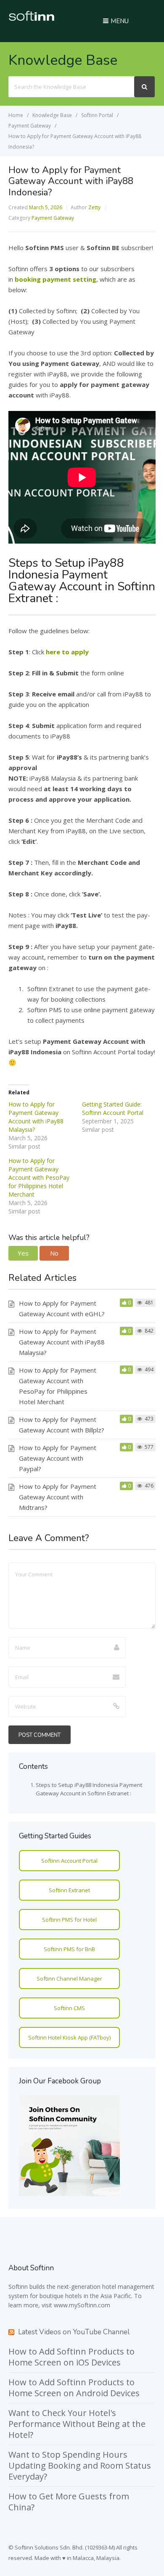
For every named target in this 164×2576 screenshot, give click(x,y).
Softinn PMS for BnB (69, 1949)
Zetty (94, 207)
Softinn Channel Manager (69, 1979)
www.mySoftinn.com (82, 2305)
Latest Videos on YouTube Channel (74, 2332)
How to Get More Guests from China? (69, 2502)
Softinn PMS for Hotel (69, 1920)
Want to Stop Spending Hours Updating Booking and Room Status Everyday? (80, 2465)
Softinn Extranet (69, 1890)
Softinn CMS (69, 2008)
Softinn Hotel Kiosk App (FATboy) (69, 2037)
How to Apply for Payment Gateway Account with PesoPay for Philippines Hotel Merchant (39, 1177)
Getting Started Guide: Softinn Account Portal (113, 1108)
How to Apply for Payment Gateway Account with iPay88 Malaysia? (36, 1117)
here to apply (67, 652)
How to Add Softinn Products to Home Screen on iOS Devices (71, 2357)
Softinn (18, 2287)
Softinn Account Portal (69, 1861)
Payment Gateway (53, 218)
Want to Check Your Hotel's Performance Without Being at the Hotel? (77, 2424)
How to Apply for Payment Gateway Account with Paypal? (58, 1458)
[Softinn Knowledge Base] (32, 19)
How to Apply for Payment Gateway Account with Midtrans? (58, 1497)
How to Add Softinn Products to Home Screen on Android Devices (74, 2388)
